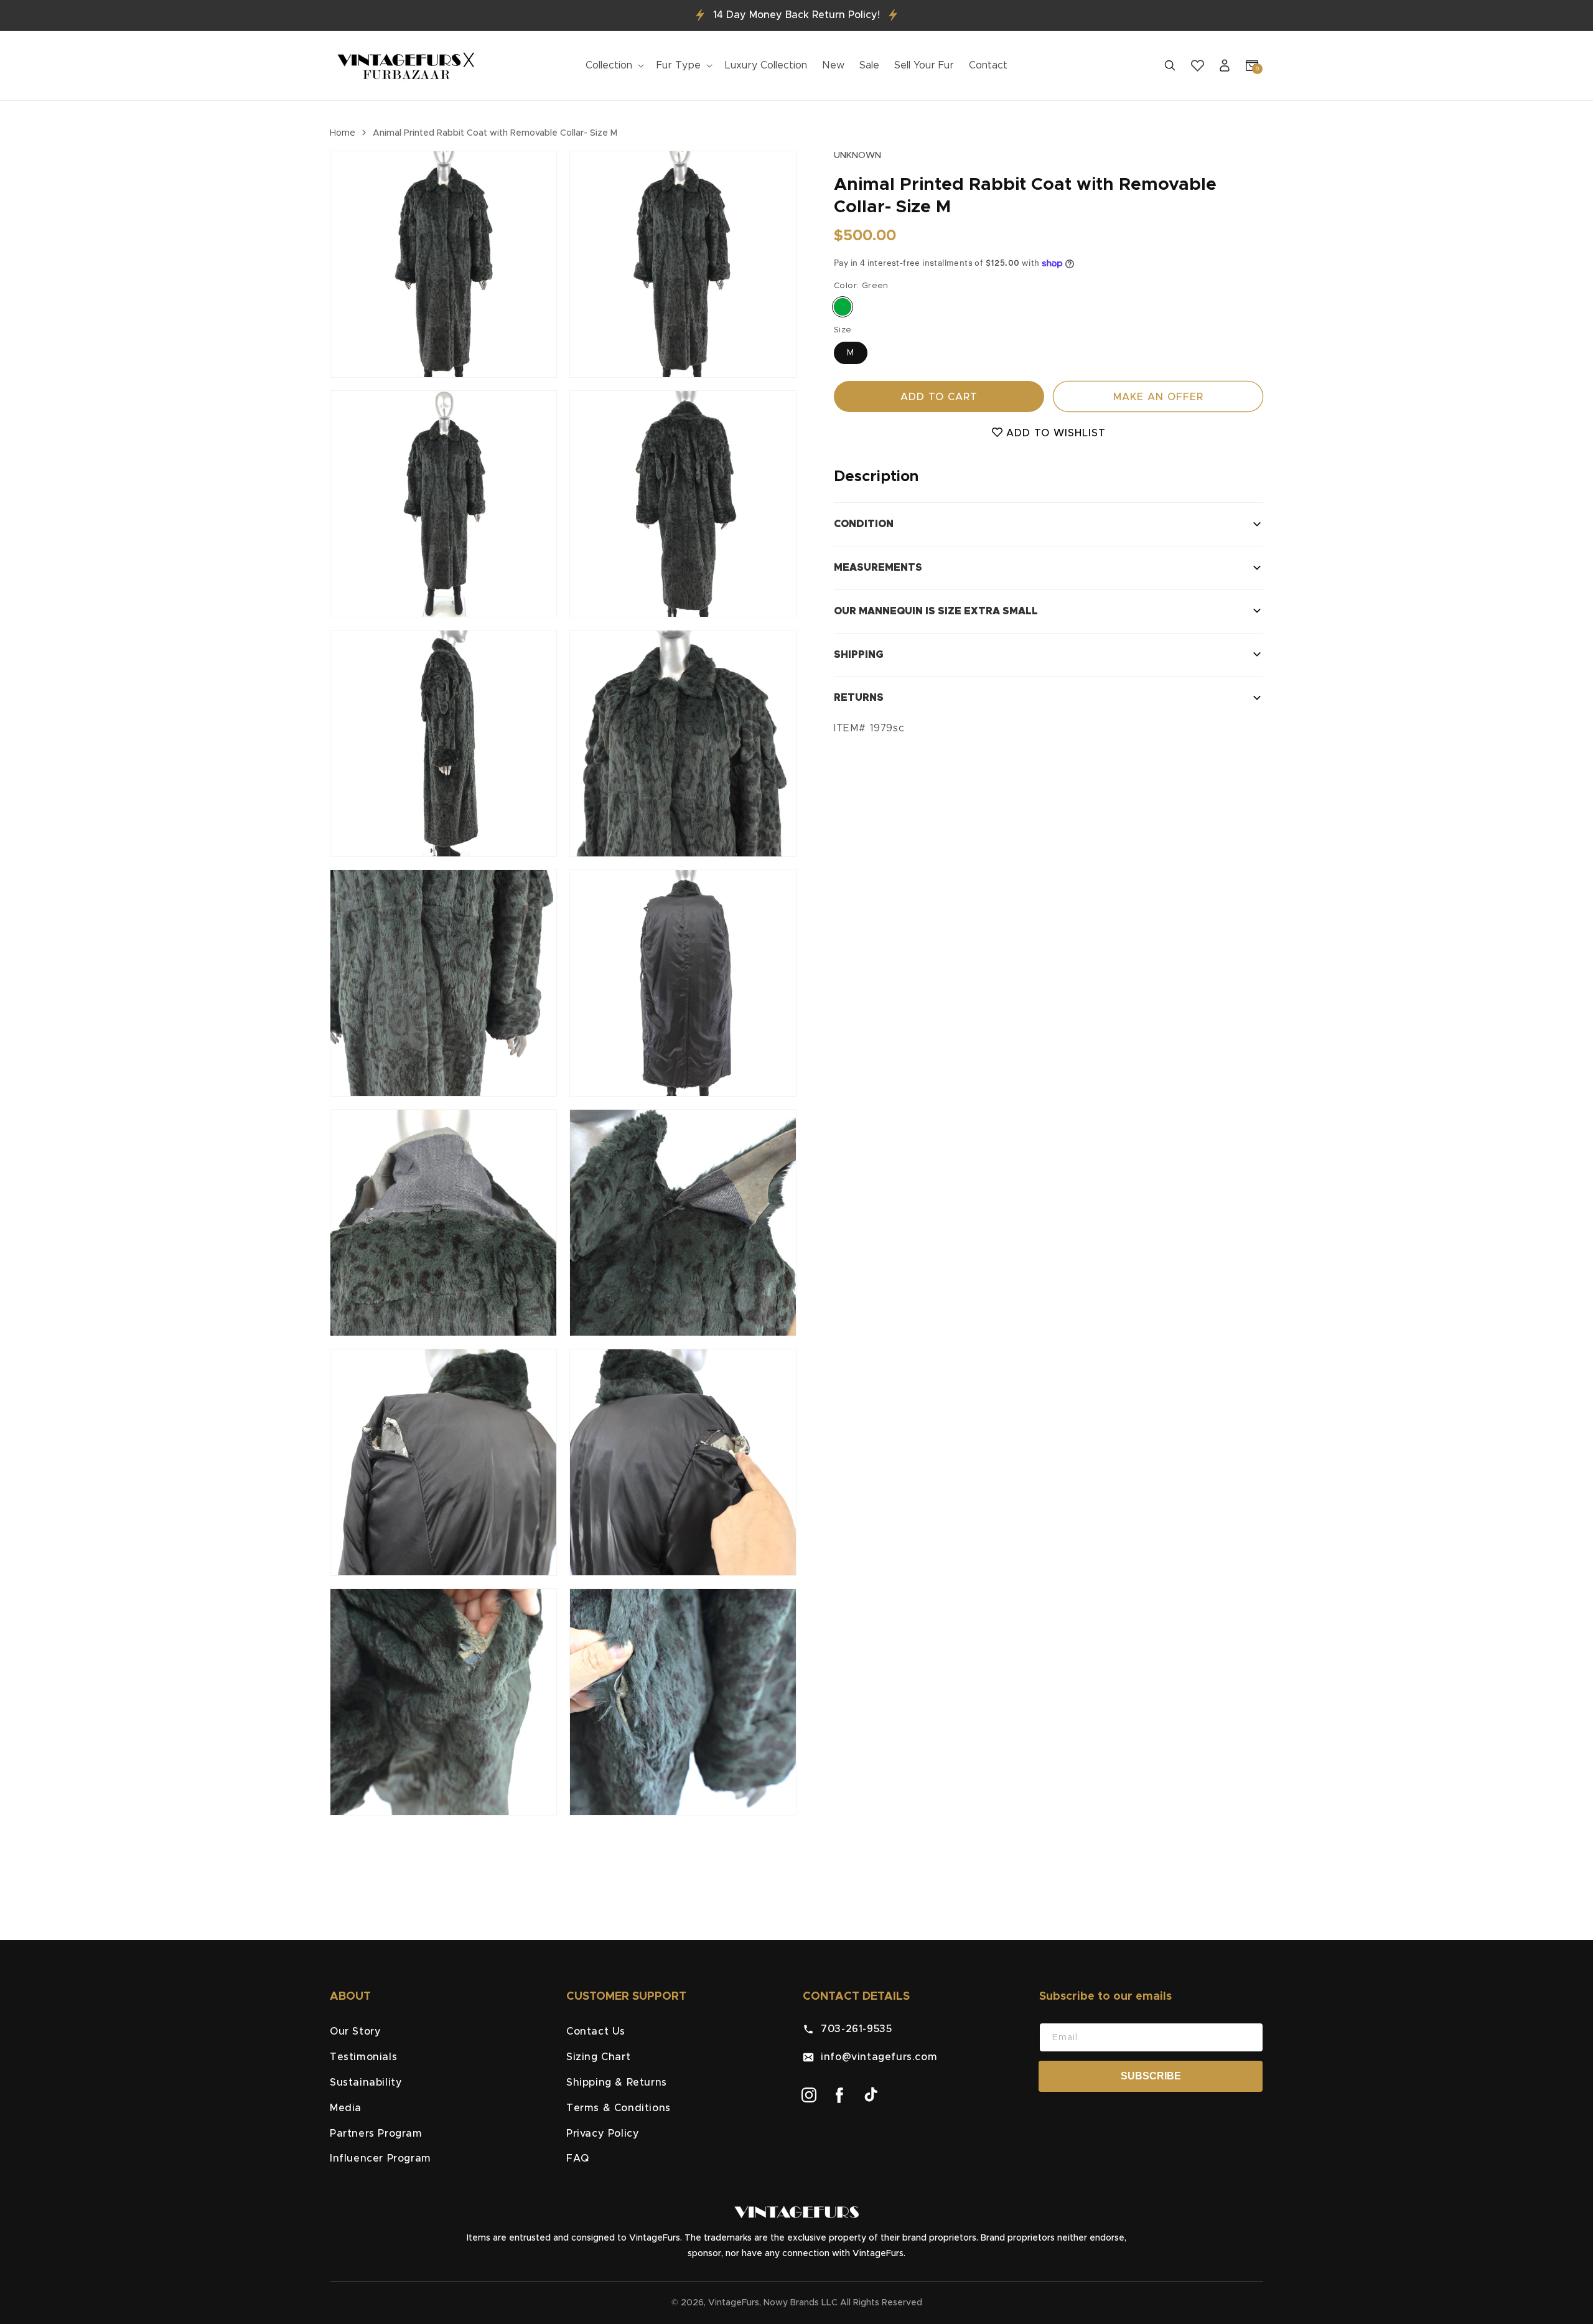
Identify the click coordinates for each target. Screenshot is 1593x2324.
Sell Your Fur (924, 65)
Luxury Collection (766, 65)
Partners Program (376, 2134)
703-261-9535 (853, 2029)
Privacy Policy (603, 2134)
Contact (988, 65)
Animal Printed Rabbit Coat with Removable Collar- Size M (495, 133)
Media (346, 2108)
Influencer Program (381, 2158)
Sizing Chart (598, 2057)
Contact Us (596, 2031)
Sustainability (366, 2083)
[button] (614, 66)
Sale (869, 65)
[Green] (843, 306)
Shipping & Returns (617, 2083)
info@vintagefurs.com (876, 2057)
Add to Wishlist (1054, 433)
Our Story (355, 2031)
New (833, 65)
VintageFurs (734, 2303)
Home (343, 133)
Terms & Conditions (619, 2108)
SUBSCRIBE (1151, 2076)
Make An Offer (1158, 397)
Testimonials (363, 2057)
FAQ (578, 2158)
